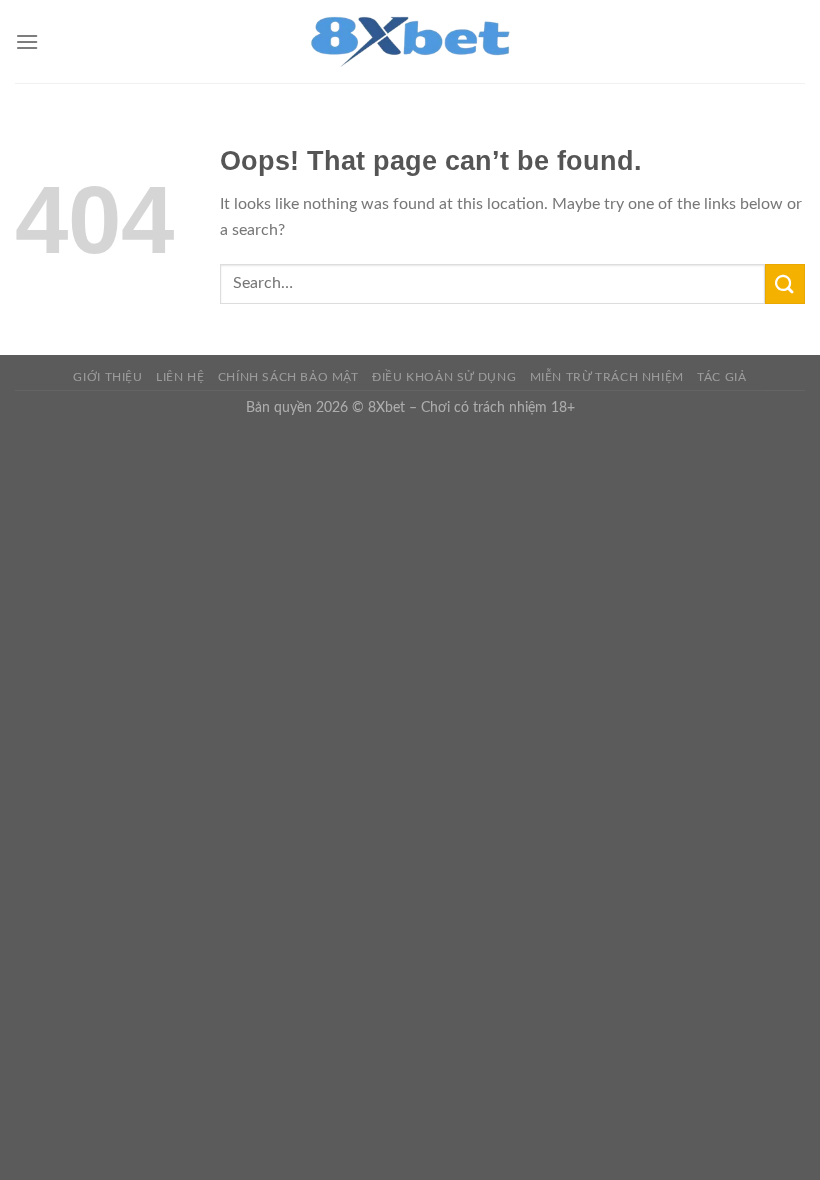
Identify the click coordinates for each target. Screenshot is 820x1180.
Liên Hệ (180, 377)
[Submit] (785, 283)
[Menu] (27, 41)
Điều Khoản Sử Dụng (444, 377)
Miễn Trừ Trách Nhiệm (607, 377)
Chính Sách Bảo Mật (288, 377)
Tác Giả (721, 377)
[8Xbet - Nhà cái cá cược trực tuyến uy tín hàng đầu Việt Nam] (410, 41)
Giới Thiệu (107, 377)
